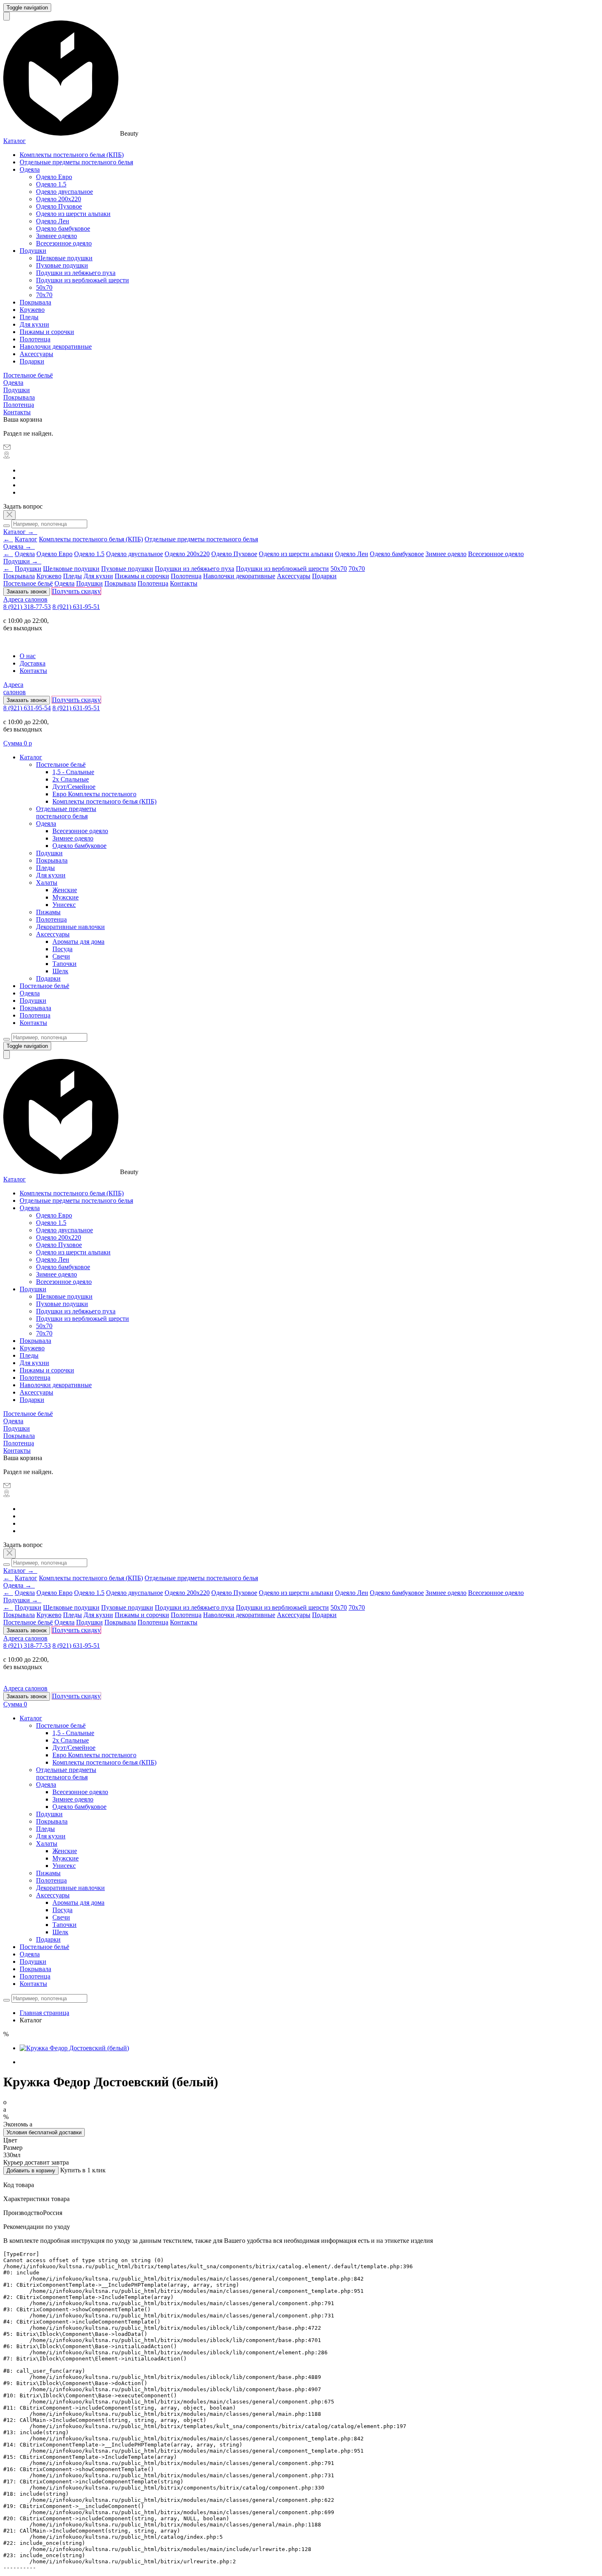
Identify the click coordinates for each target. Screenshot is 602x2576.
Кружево (32, 310)
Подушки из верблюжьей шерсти (83, 280)
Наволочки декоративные (56, 346)
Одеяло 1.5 (51, 184)
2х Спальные (71, 779)
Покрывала (35, 302)
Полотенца (35, 339)
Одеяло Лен (53, 221)
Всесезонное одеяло (64, 243)
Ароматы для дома (78, 942)
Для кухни (34, 324)
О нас (28, 656)
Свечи (61, 956)
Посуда (62, 949)
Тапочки (64, 964)
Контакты (17, 412)
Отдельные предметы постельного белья (76, 162)
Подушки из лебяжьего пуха (76, 273)
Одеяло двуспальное (64, 192)
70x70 (44, 295)
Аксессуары (36, 354)
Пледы (29, 317)
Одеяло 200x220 (59, 199)
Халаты (47, 883)
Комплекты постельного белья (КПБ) (72, 155)
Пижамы (48, 912)
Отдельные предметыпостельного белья (66, 812)
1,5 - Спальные (73, 772)
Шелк (60, 971)
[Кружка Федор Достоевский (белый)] (74, 2048)
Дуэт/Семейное (74, 787)
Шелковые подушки (64, 258)
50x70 (44, 287)
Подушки (33, 251)
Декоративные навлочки (70, 927)
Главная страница (44, 2013)
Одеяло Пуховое (59, 206)
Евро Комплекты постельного (94, 794)
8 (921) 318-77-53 (27, 607)
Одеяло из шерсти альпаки (73, 214)
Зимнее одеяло (57, 236)
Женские (65, 890)
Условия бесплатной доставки (44, 2132)
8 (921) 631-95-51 (76, 607)
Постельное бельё (28, 375)
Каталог (15, 141)
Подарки (32, 361)
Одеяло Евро (54, 177)
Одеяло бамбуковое (63, 228)
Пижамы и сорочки (47, 332)
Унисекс (64, 905)
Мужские (66, 897)
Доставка (33, 663)
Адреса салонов (25, 599)
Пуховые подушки (62, 265)
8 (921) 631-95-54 (27, 708)
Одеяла (30, 169)
